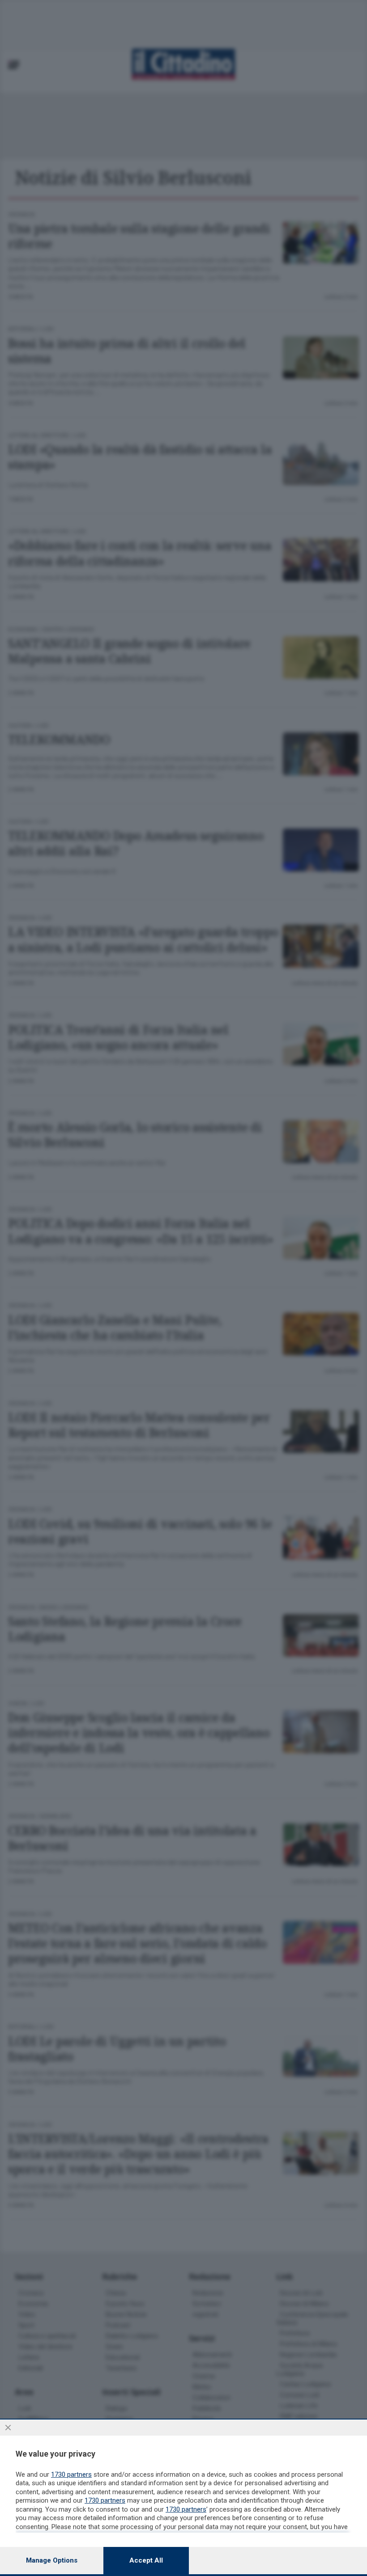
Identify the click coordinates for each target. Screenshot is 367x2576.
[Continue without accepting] (8, 2428)
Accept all (146, 2560)
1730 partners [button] (71, 2474)
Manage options (52, 2560)
